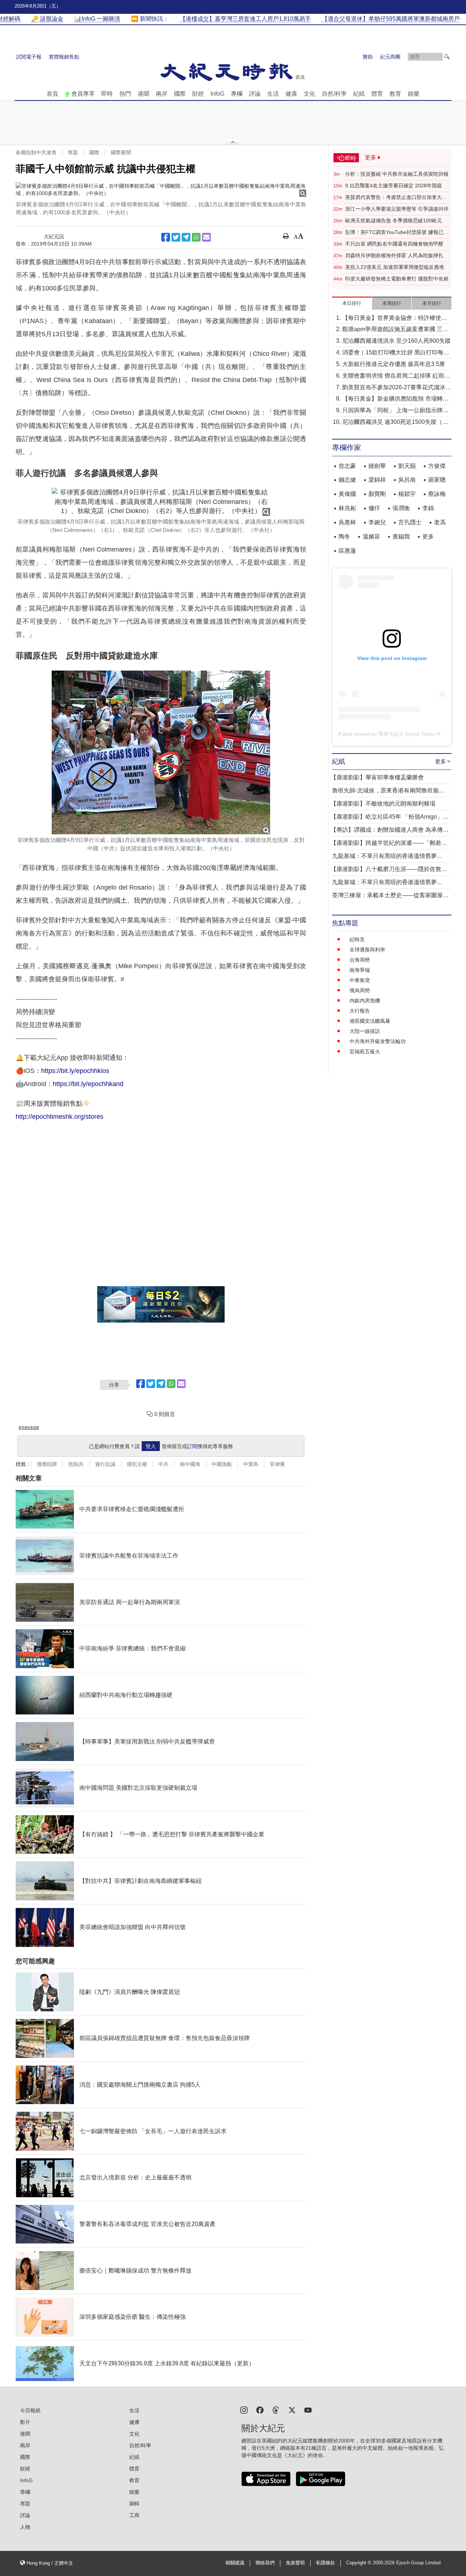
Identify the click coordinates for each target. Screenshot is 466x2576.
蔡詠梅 (437, 494)
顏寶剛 (377, 494)
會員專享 (83, 94)
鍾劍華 (377, 466)
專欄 (237, 94)
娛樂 (414, 94)
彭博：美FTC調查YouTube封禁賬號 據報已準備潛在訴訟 (397, 232)
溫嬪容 (371, 536)
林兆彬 (347, 508)
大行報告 (360, 1011)
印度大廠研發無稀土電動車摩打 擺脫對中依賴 (397, 279)
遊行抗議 (105, 1464)
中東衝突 (360, 980)
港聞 (143, 94)
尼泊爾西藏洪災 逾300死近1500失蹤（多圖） (395, 423)
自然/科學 (334, 94)
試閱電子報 (29, 57)
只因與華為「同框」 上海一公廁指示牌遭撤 (395, 411)
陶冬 (344, 536)
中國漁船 (222, 1464)
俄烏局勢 (360, 990)
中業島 (251, 1464)
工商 (134, 2515)
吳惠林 (347, 522)
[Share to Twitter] (176, 237)
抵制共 (76, 1464)
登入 (151, 1446)
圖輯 (134, 2504)
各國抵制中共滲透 (36, 152)
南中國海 (190, 1464)
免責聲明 (295, 2563)
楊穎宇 (407, 494)
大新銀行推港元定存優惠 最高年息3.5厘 (394, 364)
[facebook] (260, 2410)
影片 (25, 2422)
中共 (163, 1464)
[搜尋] (447, 57)
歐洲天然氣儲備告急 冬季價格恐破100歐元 (394, 220)
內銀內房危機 (365, 1001)
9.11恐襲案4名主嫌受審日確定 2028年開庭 (394, 186)
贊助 (368, 57)
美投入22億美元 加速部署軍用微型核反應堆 (395, 267)
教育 (395, 94)
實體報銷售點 (64, 57)
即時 (107, 94)
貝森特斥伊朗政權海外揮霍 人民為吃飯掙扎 (394, 255)
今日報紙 (30, 2410)
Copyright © (360, 2563)
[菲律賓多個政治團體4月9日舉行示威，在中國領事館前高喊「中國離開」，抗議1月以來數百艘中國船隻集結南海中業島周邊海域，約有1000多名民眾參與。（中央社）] (161, 190)
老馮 (440, 522)
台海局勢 (360, 960)
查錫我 (401, 536)
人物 (25, 2527)
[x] (292, 2410)
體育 (377, 94)
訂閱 (192, 1446)
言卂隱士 (410, 522)
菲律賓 (277, 1464)
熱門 (125, 94)
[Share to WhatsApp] (196, 237)
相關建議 (235, 2563)
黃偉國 (347, 494)
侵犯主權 (137, 1464)
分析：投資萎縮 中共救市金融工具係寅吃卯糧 (397, 174)
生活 (273, 94)
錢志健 (347, 480)
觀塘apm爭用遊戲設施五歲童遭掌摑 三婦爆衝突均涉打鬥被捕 (395, 330)
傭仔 (374, 508)
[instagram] (244, 2410)
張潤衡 (401, 508)
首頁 (52, 94)
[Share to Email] (206, 237)
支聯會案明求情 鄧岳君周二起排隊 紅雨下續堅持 (396, 376)
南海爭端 (360, 970)
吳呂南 (407, 480)
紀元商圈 (390, 57)
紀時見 (357, 939)
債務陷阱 (47, 1464)
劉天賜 (407, 466)
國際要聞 (121, 152)
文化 (309, 94)
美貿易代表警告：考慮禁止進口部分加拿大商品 (396, 198)
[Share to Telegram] (186, 237)
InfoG (217, 94)
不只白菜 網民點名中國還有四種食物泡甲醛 (394, 244)
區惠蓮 (347, 551)
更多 (428, 536)
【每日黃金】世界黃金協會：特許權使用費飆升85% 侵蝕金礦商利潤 (395, 319)
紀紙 (359, 94)
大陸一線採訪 (365, 1031)
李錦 (428, 508)
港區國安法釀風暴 (370, 1021)
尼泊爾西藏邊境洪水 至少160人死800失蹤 (396, 341)
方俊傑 (437, 466)
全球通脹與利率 (367, 950)
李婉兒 (377, 522)
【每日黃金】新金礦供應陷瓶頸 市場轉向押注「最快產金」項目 (395, 399)
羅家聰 (437, 480)
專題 (73, 152)
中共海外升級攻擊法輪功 (378, 1041)
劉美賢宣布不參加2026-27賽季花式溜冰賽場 (397, 388)
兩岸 (162, 94)
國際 (180, 94)
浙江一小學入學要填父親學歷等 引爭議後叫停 (397, 209)
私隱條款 (325, 2563)
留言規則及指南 (29, 1428)
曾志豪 (347, 466)
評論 (255, 94)
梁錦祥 (377, 480)
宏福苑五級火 (365, 1052)
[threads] (276, 2410)
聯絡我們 (265, 2563)
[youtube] (308, 2410)
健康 (291, 94)
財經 (198, 94)
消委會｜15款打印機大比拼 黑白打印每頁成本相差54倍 (396, 353)
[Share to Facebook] (166, 237)
